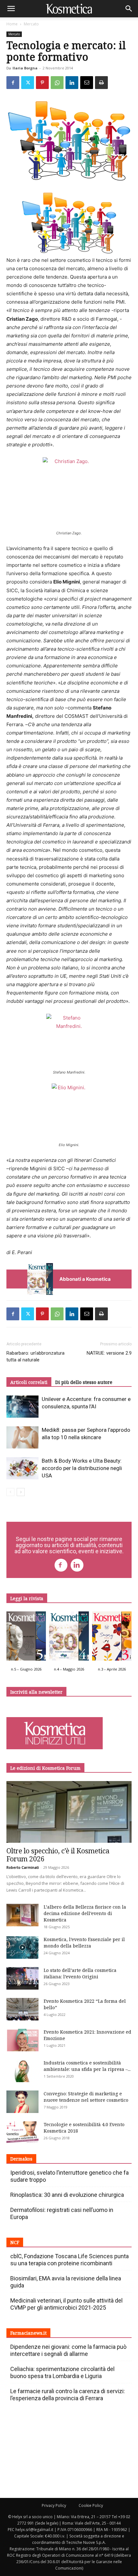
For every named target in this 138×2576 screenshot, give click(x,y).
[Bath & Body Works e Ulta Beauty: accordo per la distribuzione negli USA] (22, 1468)
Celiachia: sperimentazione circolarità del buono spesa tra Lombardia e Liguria (62, 2372)
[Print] (101, 83)
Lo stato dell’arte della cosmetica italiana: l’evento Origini (80, 1973)
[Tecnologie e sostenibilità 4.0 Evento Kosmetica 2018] (22, 2133)
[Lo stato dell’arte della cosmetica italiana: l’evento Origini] (22, 1978)
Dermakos (21, 2159)
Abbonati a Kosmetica (85, 1279)
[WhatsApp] (57, 83)
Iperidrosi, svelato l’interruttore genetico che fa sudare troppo (69, 2176)
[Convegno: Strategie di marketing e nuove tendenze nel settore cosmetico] (22, 2102)
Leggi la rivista (27, 1598)
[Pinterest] (42, 83)
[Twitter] (28, 83)
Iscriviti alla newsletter (36, 1692)
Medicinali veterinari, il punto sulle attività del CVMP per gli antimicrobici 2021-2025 (66, 2304)
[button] (11, 9)
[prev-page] (10, 1492)
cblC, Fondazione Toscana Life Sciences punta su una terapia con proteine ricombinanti (69, 2260)
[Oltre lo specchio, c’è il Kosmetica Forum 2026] (69, 1812)
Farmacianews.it (28, 2333)
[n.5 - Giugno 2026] (26, 1638)
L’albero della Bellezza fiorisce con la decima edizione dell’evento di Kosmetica (85, 1913)
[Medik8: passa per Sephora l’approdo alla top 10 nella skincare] (22, 1437)
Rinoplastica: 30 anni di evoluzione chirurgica (67, 2195)
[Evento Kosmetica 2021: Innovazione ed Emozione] (22, 2040)
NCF (15, 2242)
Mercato (31, 24)
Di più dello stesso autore (84, 1382)
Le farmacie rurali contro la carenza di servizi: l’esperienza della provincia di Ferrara (68, 2395)
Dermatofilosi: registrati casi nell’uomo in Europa (62, 2213)
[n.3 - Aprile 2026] (112, 1638)
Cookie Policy (91, 2505)
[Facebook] (13, 83)
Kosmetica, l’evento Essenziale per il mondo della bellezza (84, 1943)
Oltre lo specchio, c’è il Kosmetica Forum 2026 (58, 1855)
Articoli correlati (29, 1382)
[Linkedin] (72, 83)
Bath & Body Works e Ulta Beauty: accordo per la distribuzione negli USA (82, 1468)
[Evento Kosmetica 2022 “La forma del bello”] (22, 2009)
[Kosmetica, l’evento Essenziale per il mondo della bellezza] (22, 1948)
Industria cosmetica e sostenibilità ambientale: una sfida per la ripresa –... (87, 2066)
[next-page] (21, 1492)
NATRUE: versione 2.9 (109, 1353)
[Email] (87, 83)
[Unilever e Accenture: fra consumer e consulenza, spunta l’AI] (22, 1407)
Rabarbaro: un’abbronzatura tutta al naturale (35, 1356)
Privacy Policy (54, 2505)
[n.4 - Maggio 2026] (69, 1638)
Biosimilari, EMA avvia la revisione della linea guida (66, 2282)
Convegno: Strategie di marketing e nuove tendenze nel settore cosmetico (86, 2097)
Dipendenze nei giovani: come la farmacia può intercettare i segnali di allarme (68, 2350)
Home (12, 24)
